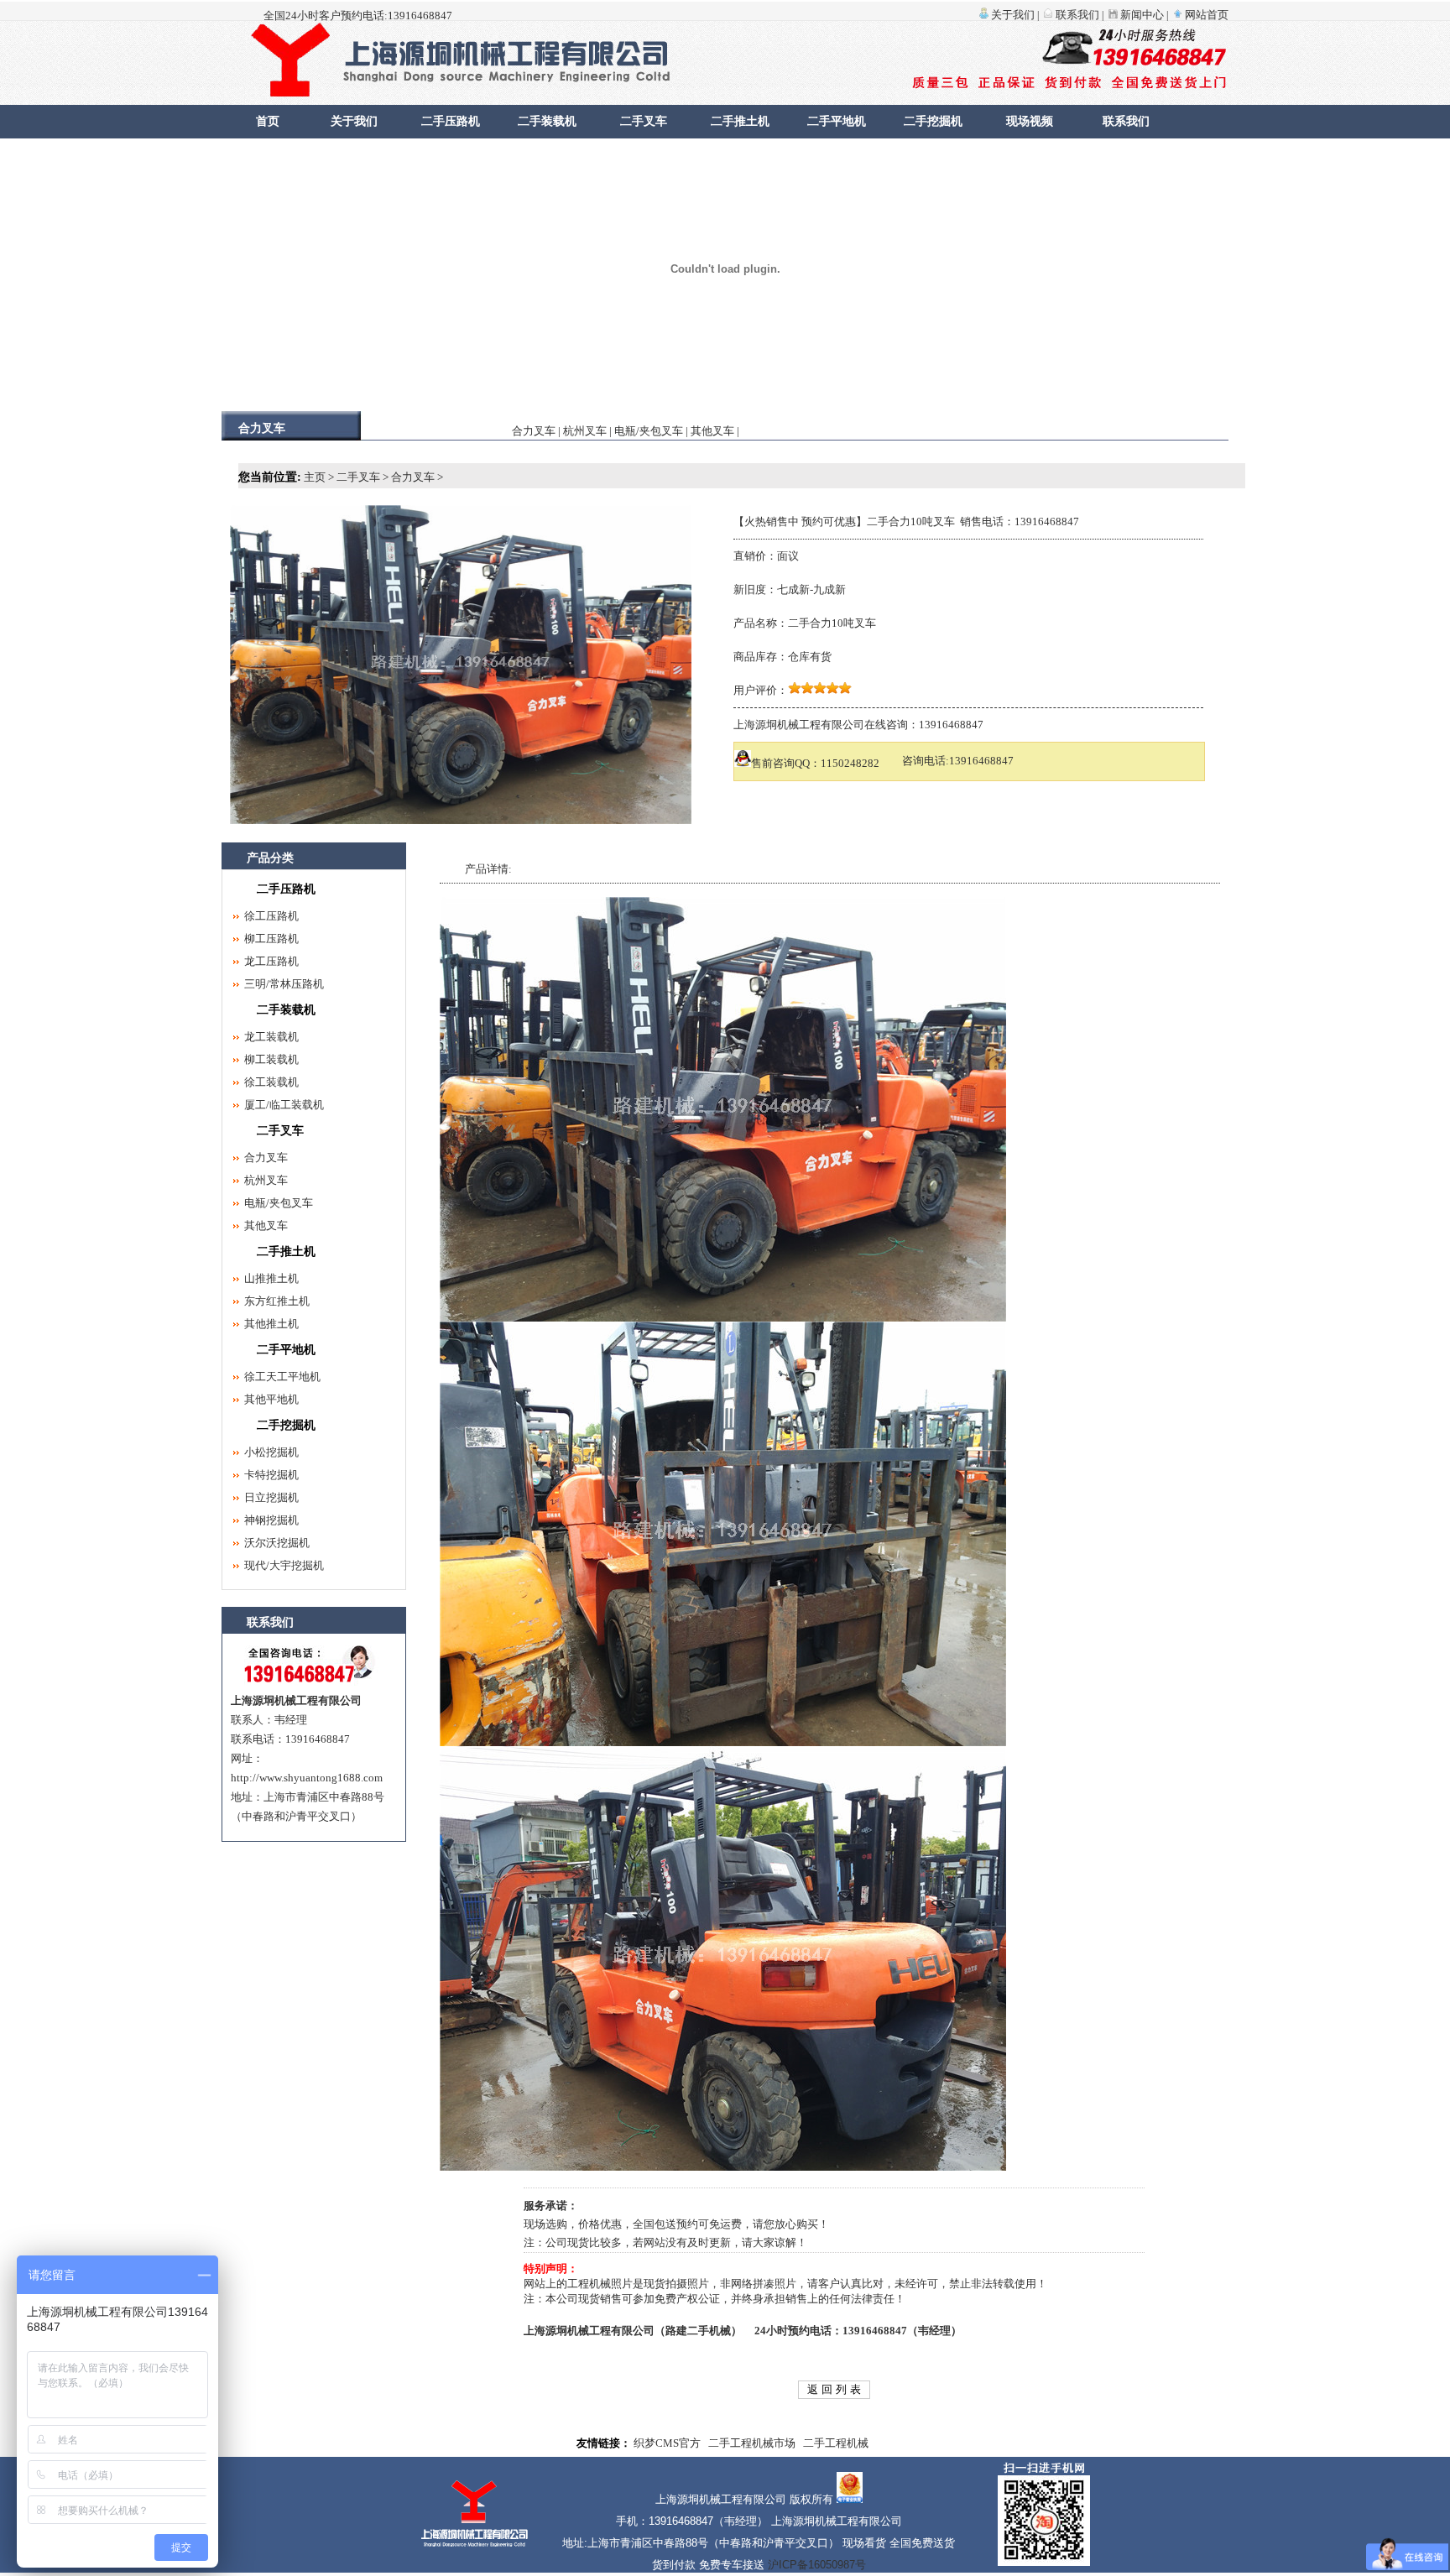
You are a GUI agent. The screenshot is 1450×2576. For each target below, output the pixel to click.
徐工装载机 (271, 1082)
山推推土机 (271, 1278)
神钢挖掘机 (271, 1520)
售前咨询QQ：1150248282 (815, 763)
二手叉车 (644, 121)
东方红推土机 (277, 1301)
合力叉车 (534, 431)
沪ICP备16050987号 (817, 2565)
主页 (315, 477)
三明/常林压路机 (284, 984)
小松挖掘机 (271, 1452)
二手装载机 (547, 121)
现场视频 (1030, 121)
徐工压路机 (271, 916)
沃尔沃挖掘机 (277, 1543)
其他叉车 (712, 431)
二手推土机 (740, 121)
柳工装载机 (271, 1059)
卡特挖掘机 (271, 1475)
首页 (268, 121)
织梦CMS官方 (667, 2443)
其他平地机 (271, 1399)
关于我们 (1013, 15)
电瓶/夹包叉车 (649, 431)
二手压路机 (451, 121)
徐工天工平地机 (282, 1377)
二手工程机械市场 (752, 2443)
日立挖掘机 (271, 1497)
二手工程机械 (836, 2443)
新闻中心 (1142, 15)
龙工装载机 (271, 1037)
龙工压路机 (271, 961)
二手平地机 (837, 121)
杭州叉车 (585, 431)
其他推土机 (271, 1324)
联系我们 (1077, 15)
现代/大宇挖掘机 (284, 1565)
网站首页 (1207, 15)
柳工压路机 (271, 939)
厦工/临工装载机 (284, 1105)
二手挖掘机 (933, 121)
